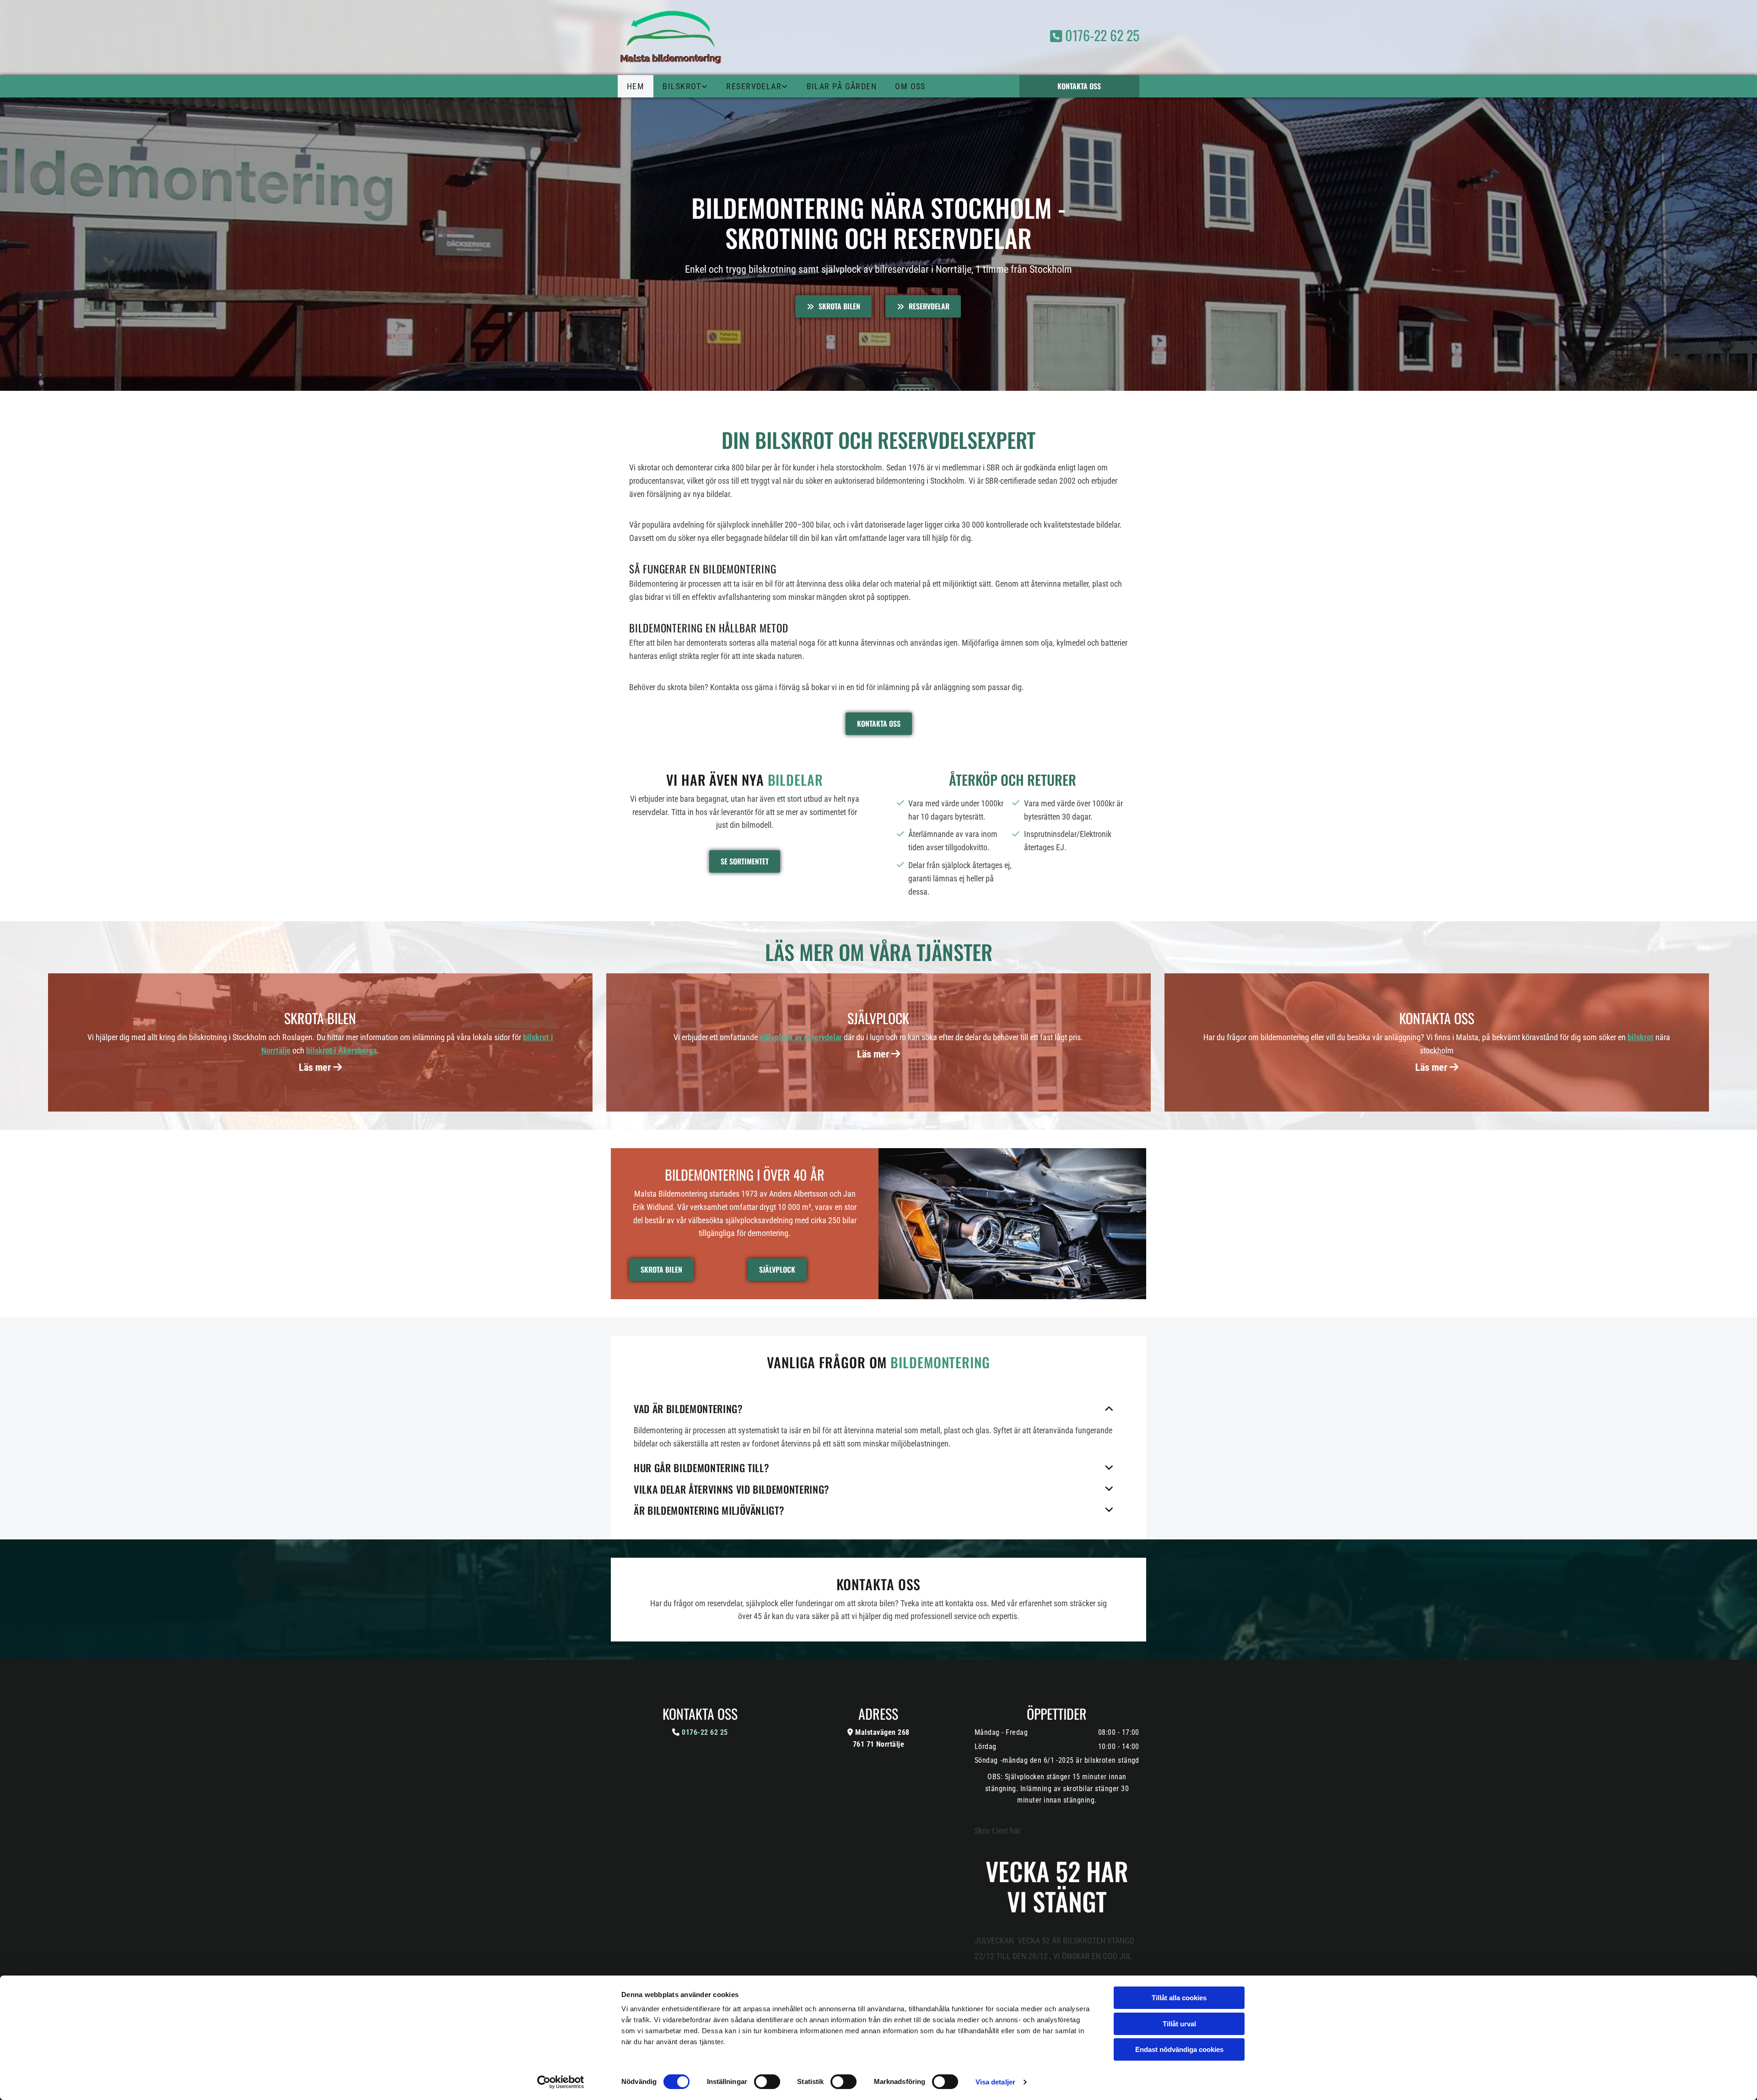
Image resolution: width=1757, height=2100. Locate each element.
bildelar (795, 780)
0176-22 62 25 (1095, 35)
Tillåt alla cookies (1179, 1998)
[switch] (767, 2082)
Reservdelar (754, 86)
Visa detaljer (995, 2082)
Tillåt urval (1179, 2024)
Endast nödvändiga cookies (1179, 2049)
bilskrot (1641, 1037)
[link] (685, 86)
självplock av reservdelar (801, 1037)
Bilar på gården (842, 86)
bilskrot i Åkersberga (341, 1050)
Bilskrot (682, 86)
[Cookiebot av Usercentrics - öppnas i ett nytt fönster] (561, 2082)
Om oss (910, 86)
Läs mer (320, 1067)
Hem (636, 86)
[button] (1080, 86)
